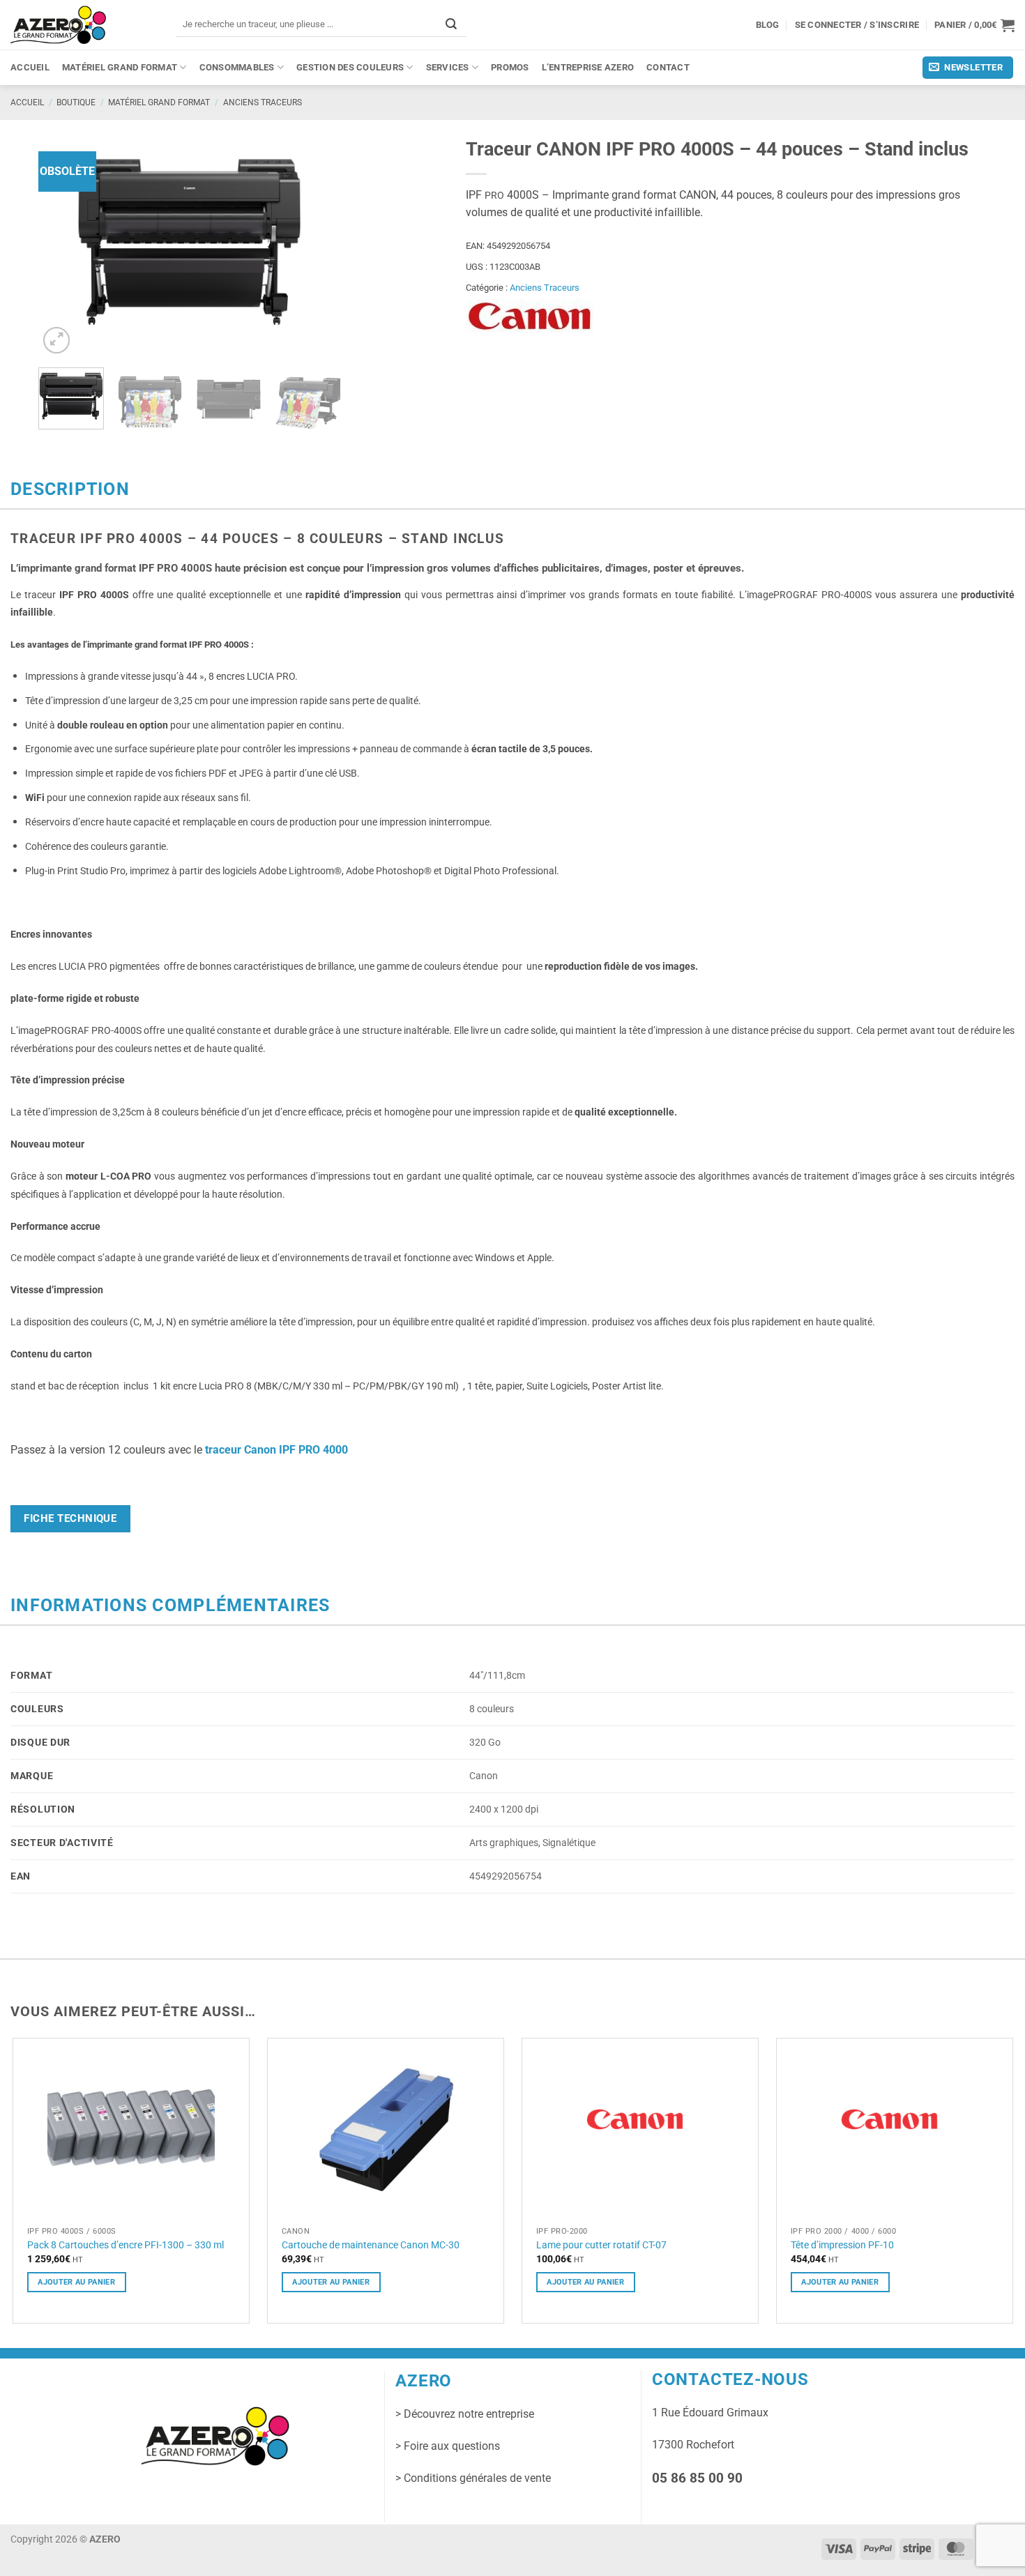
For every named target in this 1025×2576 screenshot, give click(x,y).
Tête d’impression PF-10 (842, 2245)
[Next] (317, 244)
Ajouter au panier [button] (76, 2282)
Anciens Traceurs (263, 102)
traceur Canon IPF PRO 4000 (278, 1450)
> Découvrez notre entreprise (465, 2414)
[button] (974, 25)
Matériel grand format (120, 67)
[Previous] (62, 244)
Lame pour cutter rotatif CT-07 (601, 2245)
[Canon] (530, 317)
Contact (668, 67)
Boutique (76, 102)
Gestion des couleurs (350, 67)
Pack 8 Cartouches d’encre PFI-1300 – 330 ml (126, 2245)
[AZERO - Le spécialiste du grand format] (58, 24)
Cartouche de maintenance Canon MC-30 (371, 2245)
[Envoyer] (451, 24)
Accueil (30, 67)
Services (448, 67)
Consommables (237, 67)
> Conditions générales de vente (473, 2478)
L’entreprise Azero (588, 67)
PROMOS (510, 67)
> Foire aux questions (448, 2446)
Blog (768, 25)
